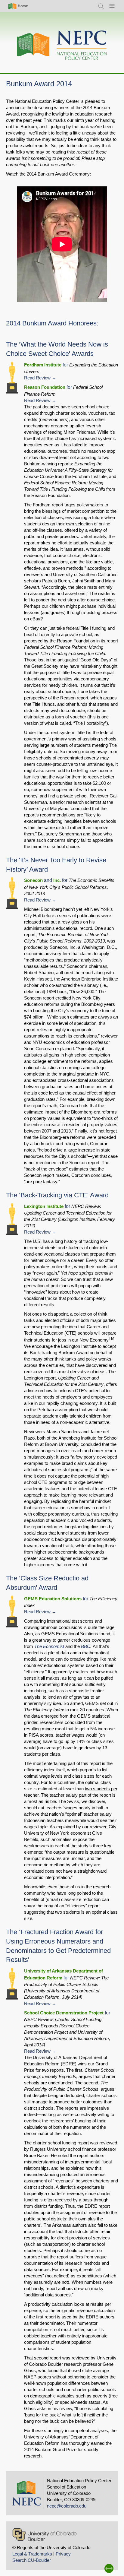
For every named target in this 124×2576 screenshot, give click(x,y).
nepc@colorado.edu (67, 2506)
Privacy (63, 2554)
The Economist (49, 1646)
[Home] (62, 45)
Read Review (37, 378)
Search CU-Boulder (32, 2560)
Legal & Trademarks (32, 2554)
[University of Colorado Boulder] (44, 2535)
